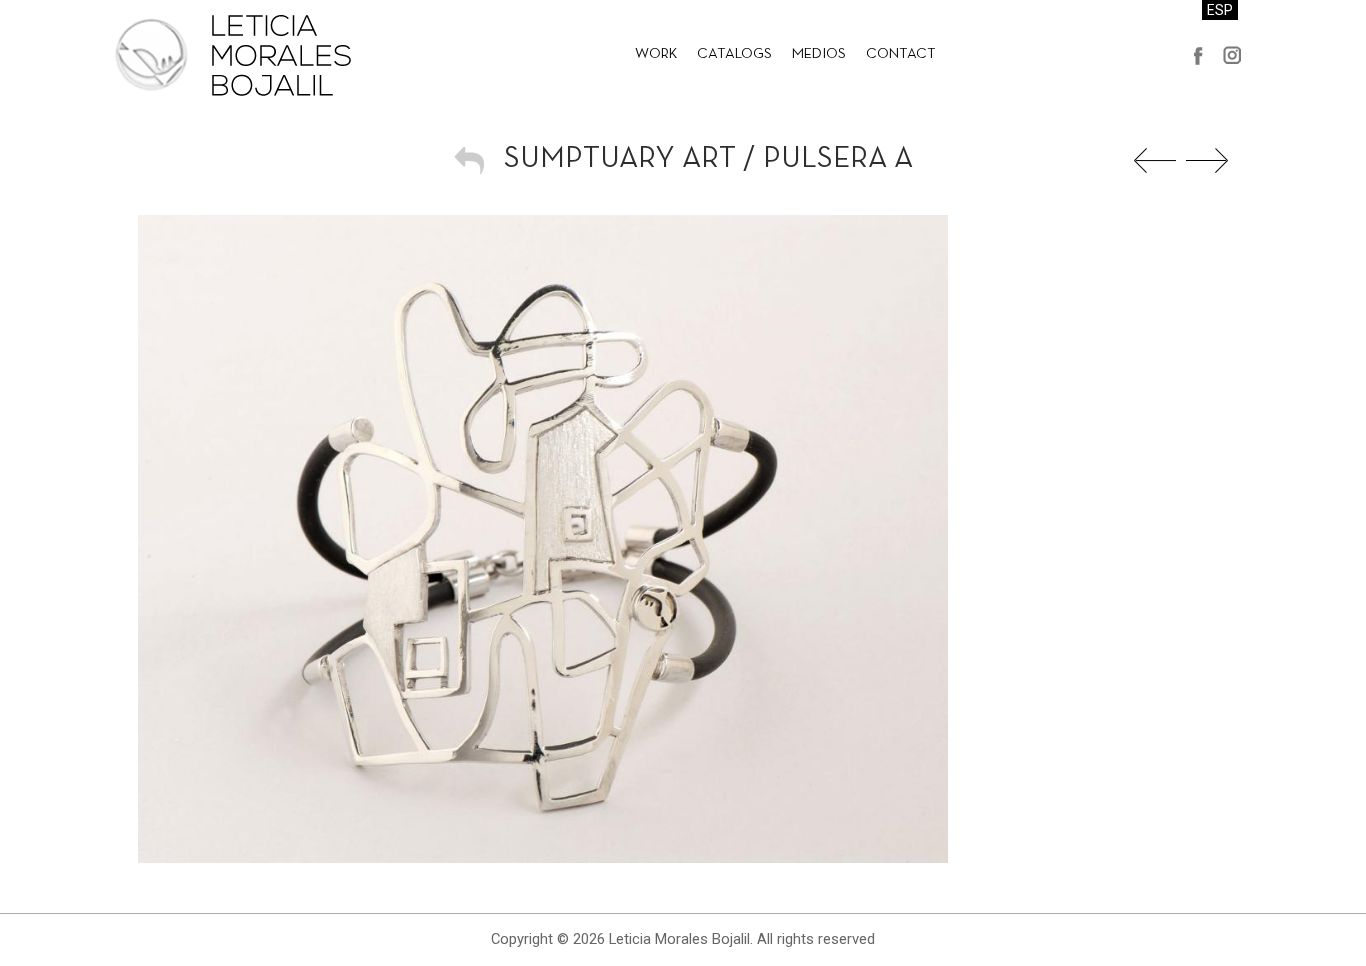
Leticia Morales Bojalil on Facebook (1198, 55)
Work (656, 54)
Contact (901, 54)
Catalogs (734, 54)
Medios (819, 54)
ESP (1220, 10)
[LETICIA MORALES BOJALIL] (232, 55)
